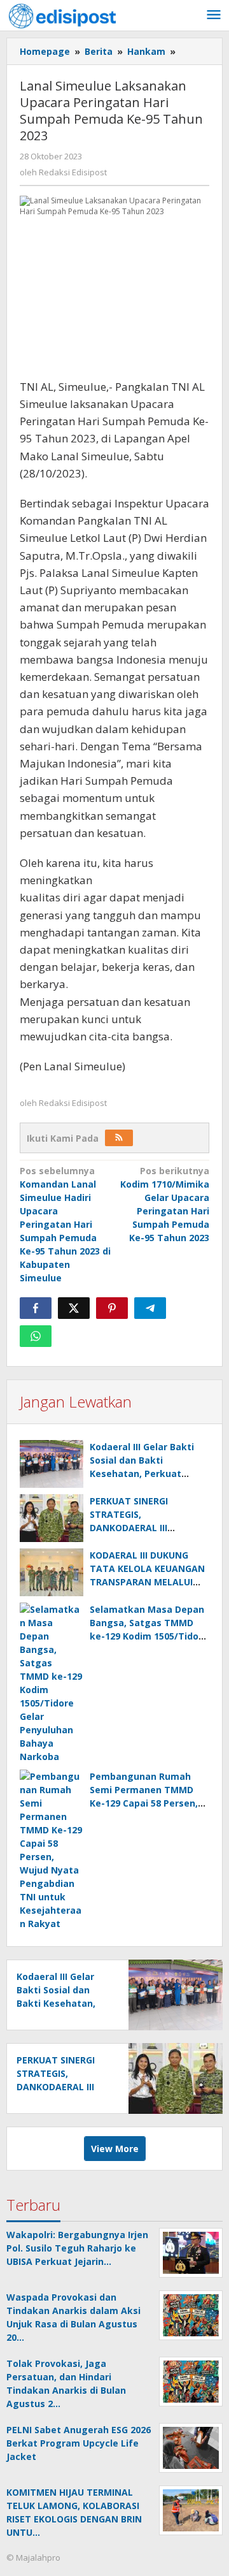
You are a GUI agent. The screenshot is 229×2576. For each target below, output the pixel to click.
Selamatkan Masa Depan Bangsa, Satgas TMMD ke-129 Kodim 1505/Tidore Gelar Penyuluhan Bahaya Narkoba (149, 1636)
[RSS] (119, 1138)
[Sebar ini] (36, 1308)
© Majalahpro (33, 2558)
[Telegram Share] (150, 1308)
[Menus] (214, 15)
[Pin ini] (112, 1308)
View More (115, 2149)
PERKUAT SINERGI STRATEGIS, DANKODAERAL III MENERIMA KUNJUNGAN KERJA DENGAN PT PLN (143, 1528)
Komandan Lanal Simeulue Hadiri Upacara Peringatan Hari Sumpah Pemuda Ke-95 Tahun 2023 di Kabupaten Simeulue (65, 1224)
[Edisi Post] (62, 15)
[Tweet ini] (74, 1308)
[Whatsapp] (36, 1336)
